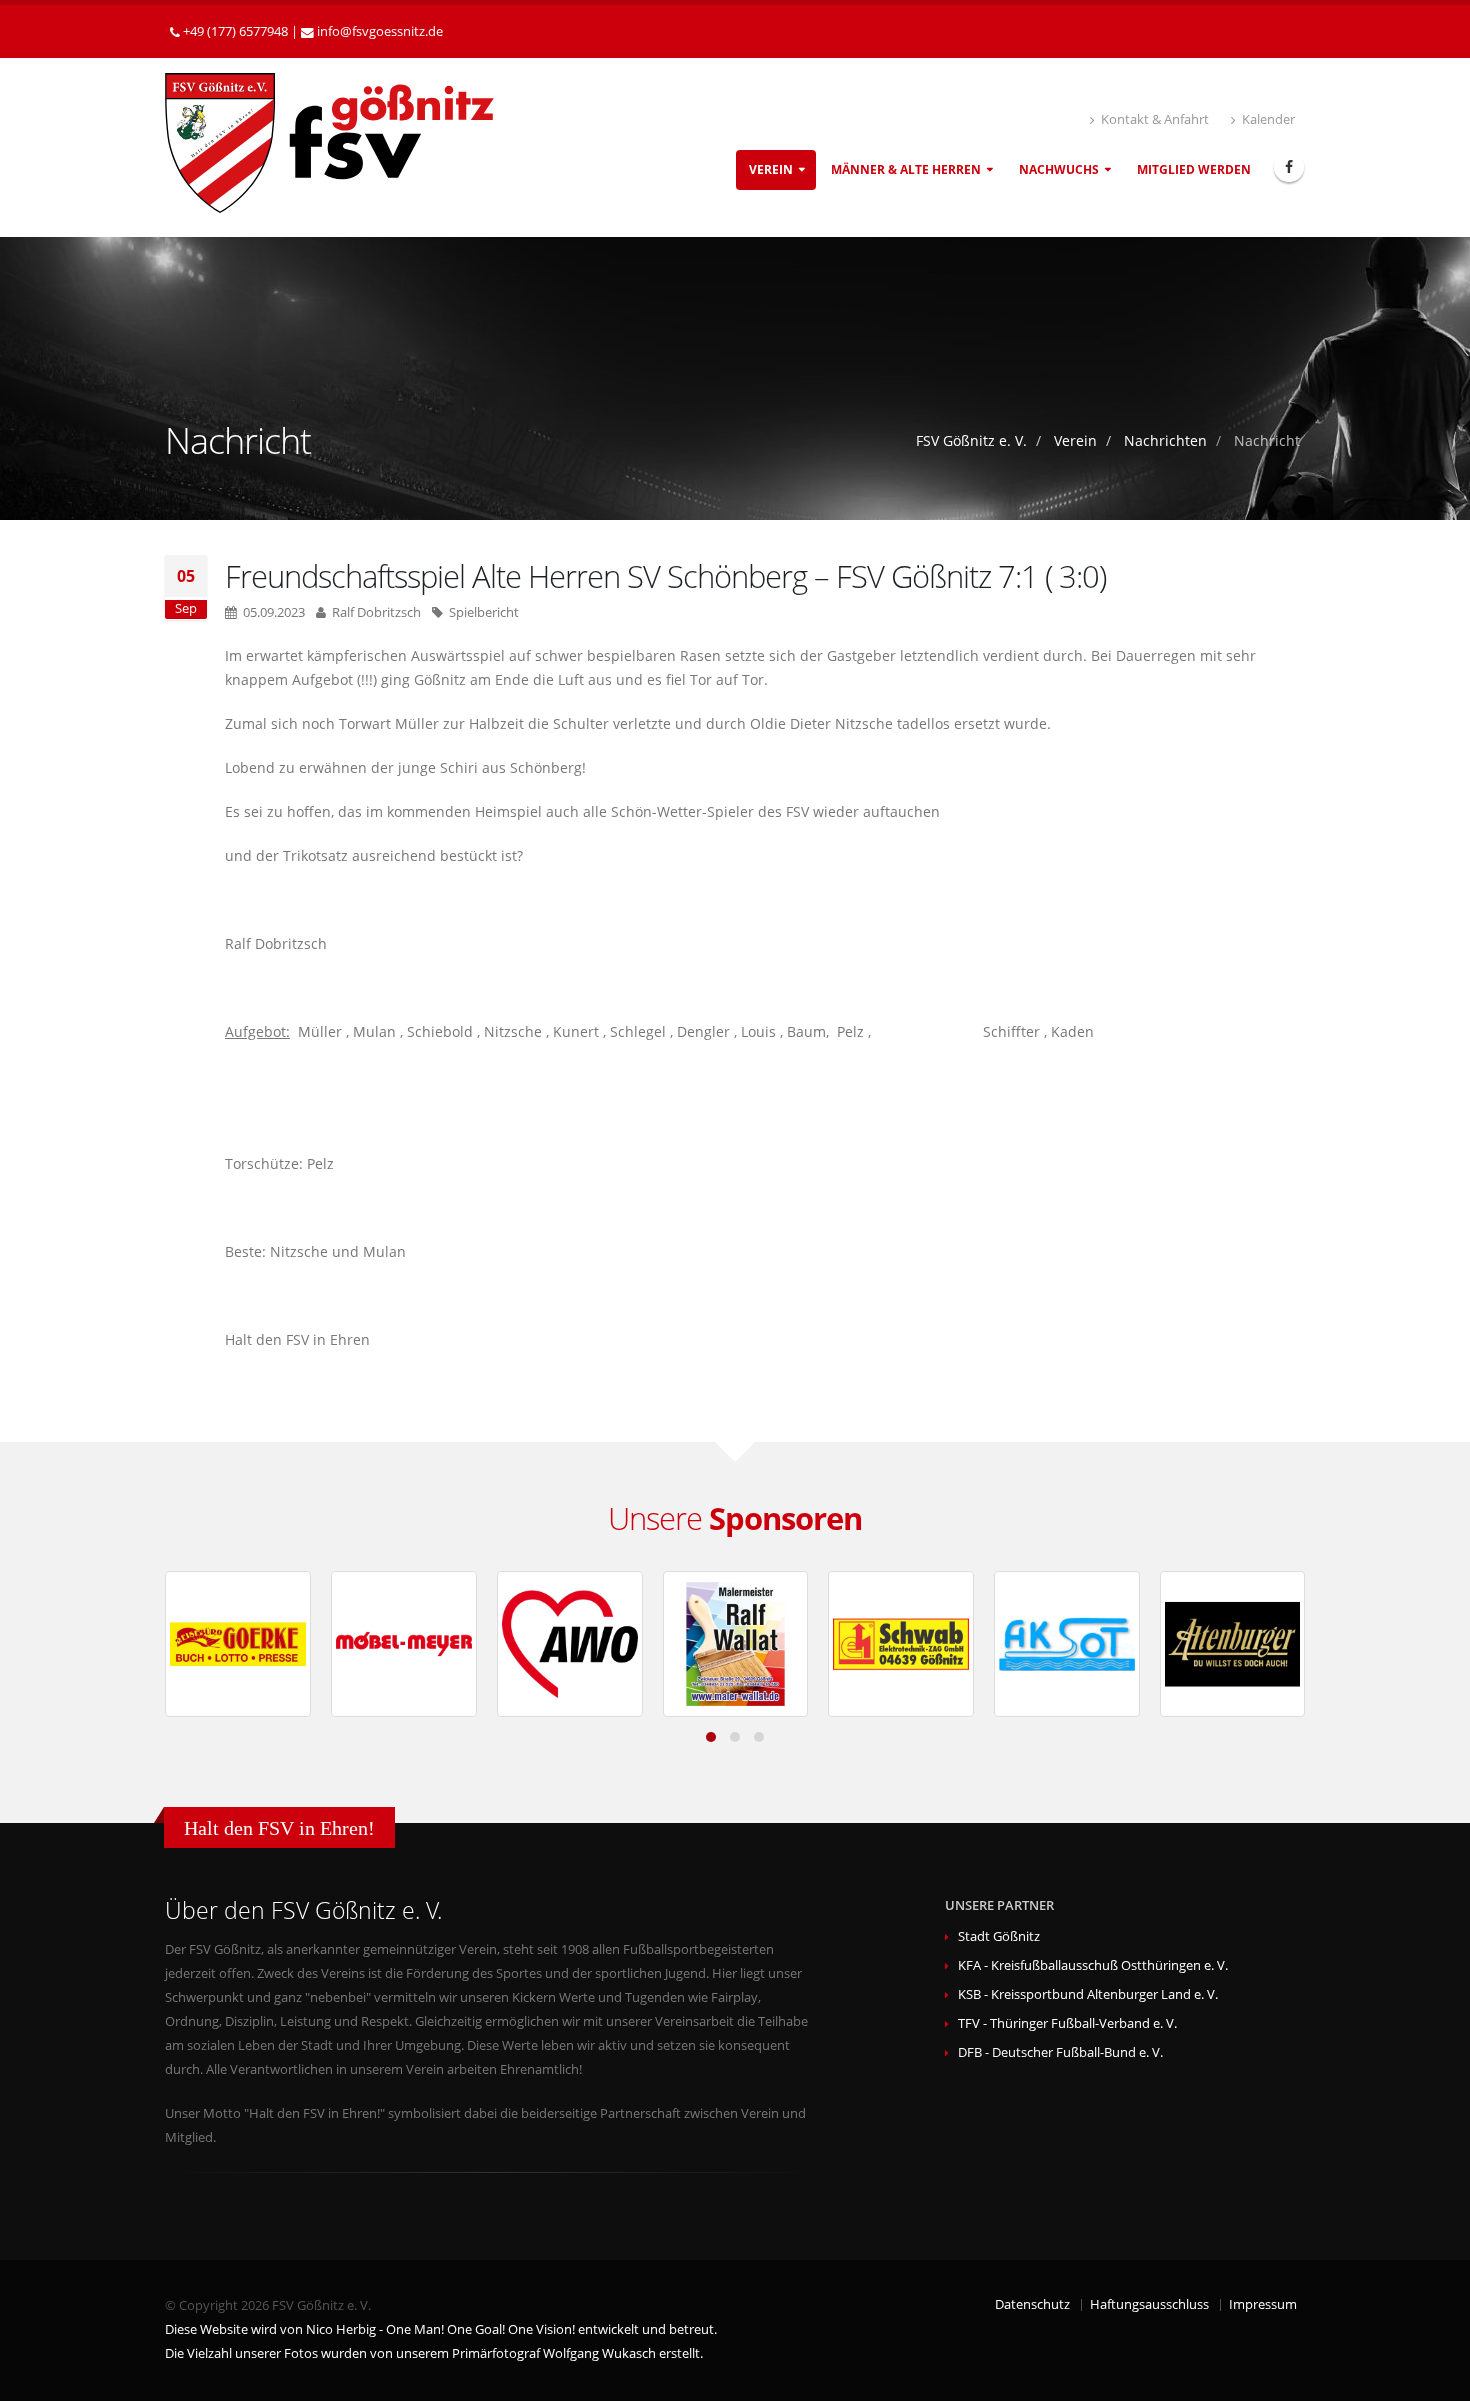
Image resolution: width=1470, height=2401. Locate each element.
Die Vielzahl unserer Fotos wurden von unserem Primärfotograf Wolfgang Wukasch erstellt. (434, 2353)
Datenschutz (1032, 2304)
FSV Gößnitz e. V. (971, 440)
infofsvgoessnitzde (380, 31)
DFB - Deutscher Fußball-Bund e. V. (1060, 2052)
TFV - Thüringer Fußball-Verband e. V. (1067, 2023)
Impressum (1263, 2304)
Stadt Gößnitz (999, 1936)
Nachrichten (1165, 440)
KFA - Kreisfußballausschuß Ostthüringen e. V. (1093, 1965)
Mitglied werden (1194, 169)
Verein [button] (771, 169)
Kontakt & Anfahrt (1153, 119)
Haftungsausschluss (1149, 2304)
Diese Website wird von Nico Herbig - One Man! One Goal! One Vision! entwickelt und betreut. (441, 2329)
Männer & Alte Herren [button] (906, 169)
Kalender (1267, 119)
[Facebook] (1289, 167)
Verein (1075, 440)
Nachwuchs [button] (1059, 169)
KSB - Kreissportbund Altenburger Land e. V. (1088, 1994)
